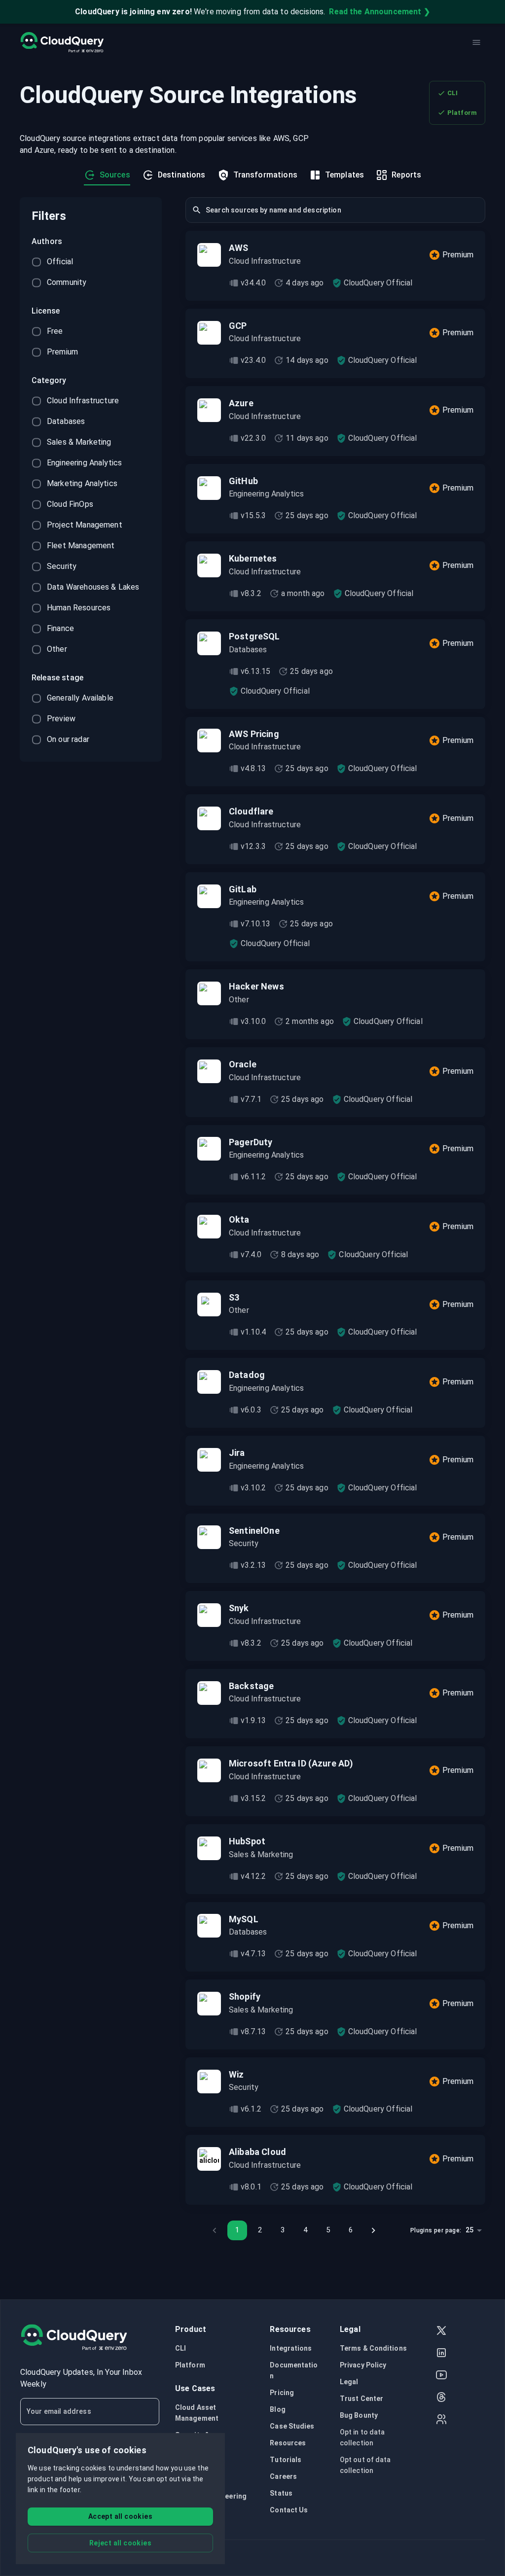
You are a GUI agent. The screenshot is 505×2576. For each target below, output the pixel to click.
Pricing (282, 2393)
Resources (288, 2443)
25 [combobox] (469, 2230)
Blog (277, 2409)
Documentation (294, 2370)
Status (281, 2493)
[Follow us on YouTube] (441, 2376)
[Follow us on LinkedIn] (441, 2354)
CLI (452, 93)
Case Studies (292, 2426)
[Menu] (476, 42)
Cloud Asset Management (197, 2413)
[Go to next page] (373, 2230)
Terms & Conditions (373, 2348)
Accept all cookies (120, 2516)
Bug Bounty (359, 2415)
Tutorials (286, 2460)
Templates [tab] (344, 175)
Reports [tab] (406, 175)
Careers (283, 2476)
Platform (462, 113)
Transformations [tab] (265, 175)
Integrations (291, 2348)
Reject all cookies (120, 2543)
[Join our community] (441, 2420)
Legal (349, 2382)
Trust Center (361, 2399)
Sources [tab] (115, 175)
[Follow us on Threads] (441, 2398)
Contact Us (289, 2510)
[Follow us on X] (441, 2332)
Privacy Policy (363, 2365)
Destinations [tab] (182, 175)
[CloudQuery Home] (62, 42)
